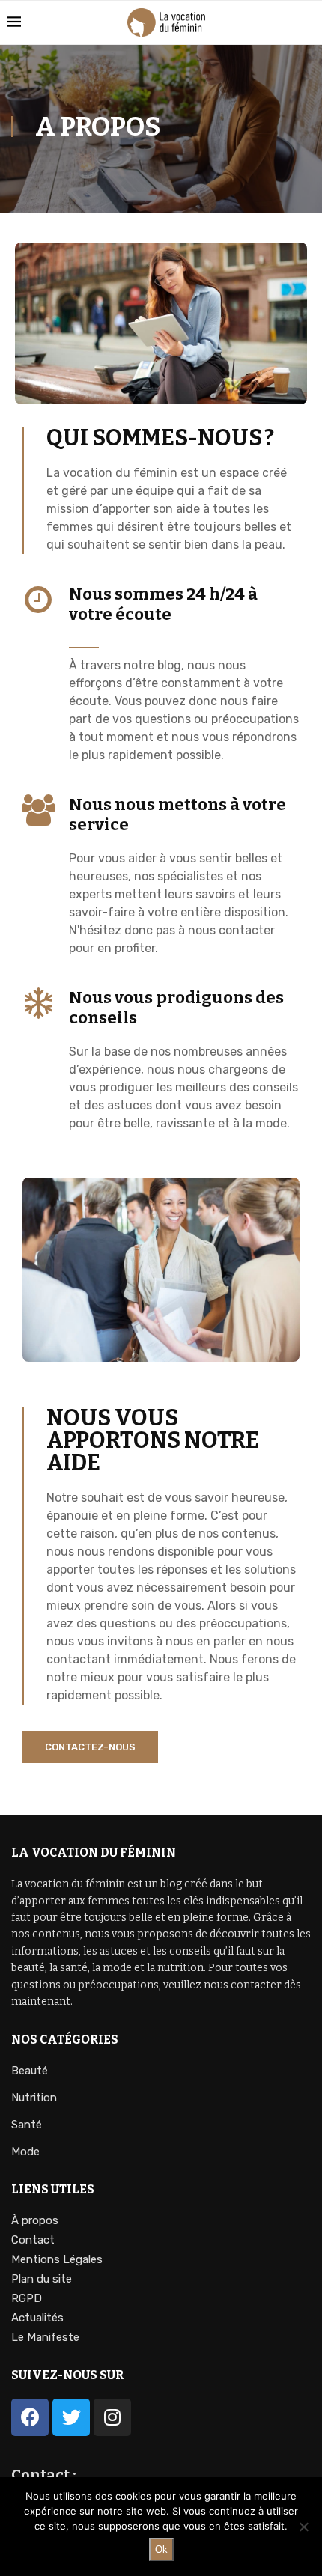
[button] (90, 1747)
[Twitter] (71, 2417)
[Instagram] (112, 2417)
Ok (161, 2549)
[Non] (303, 2527)
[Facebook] (30, 2417)
